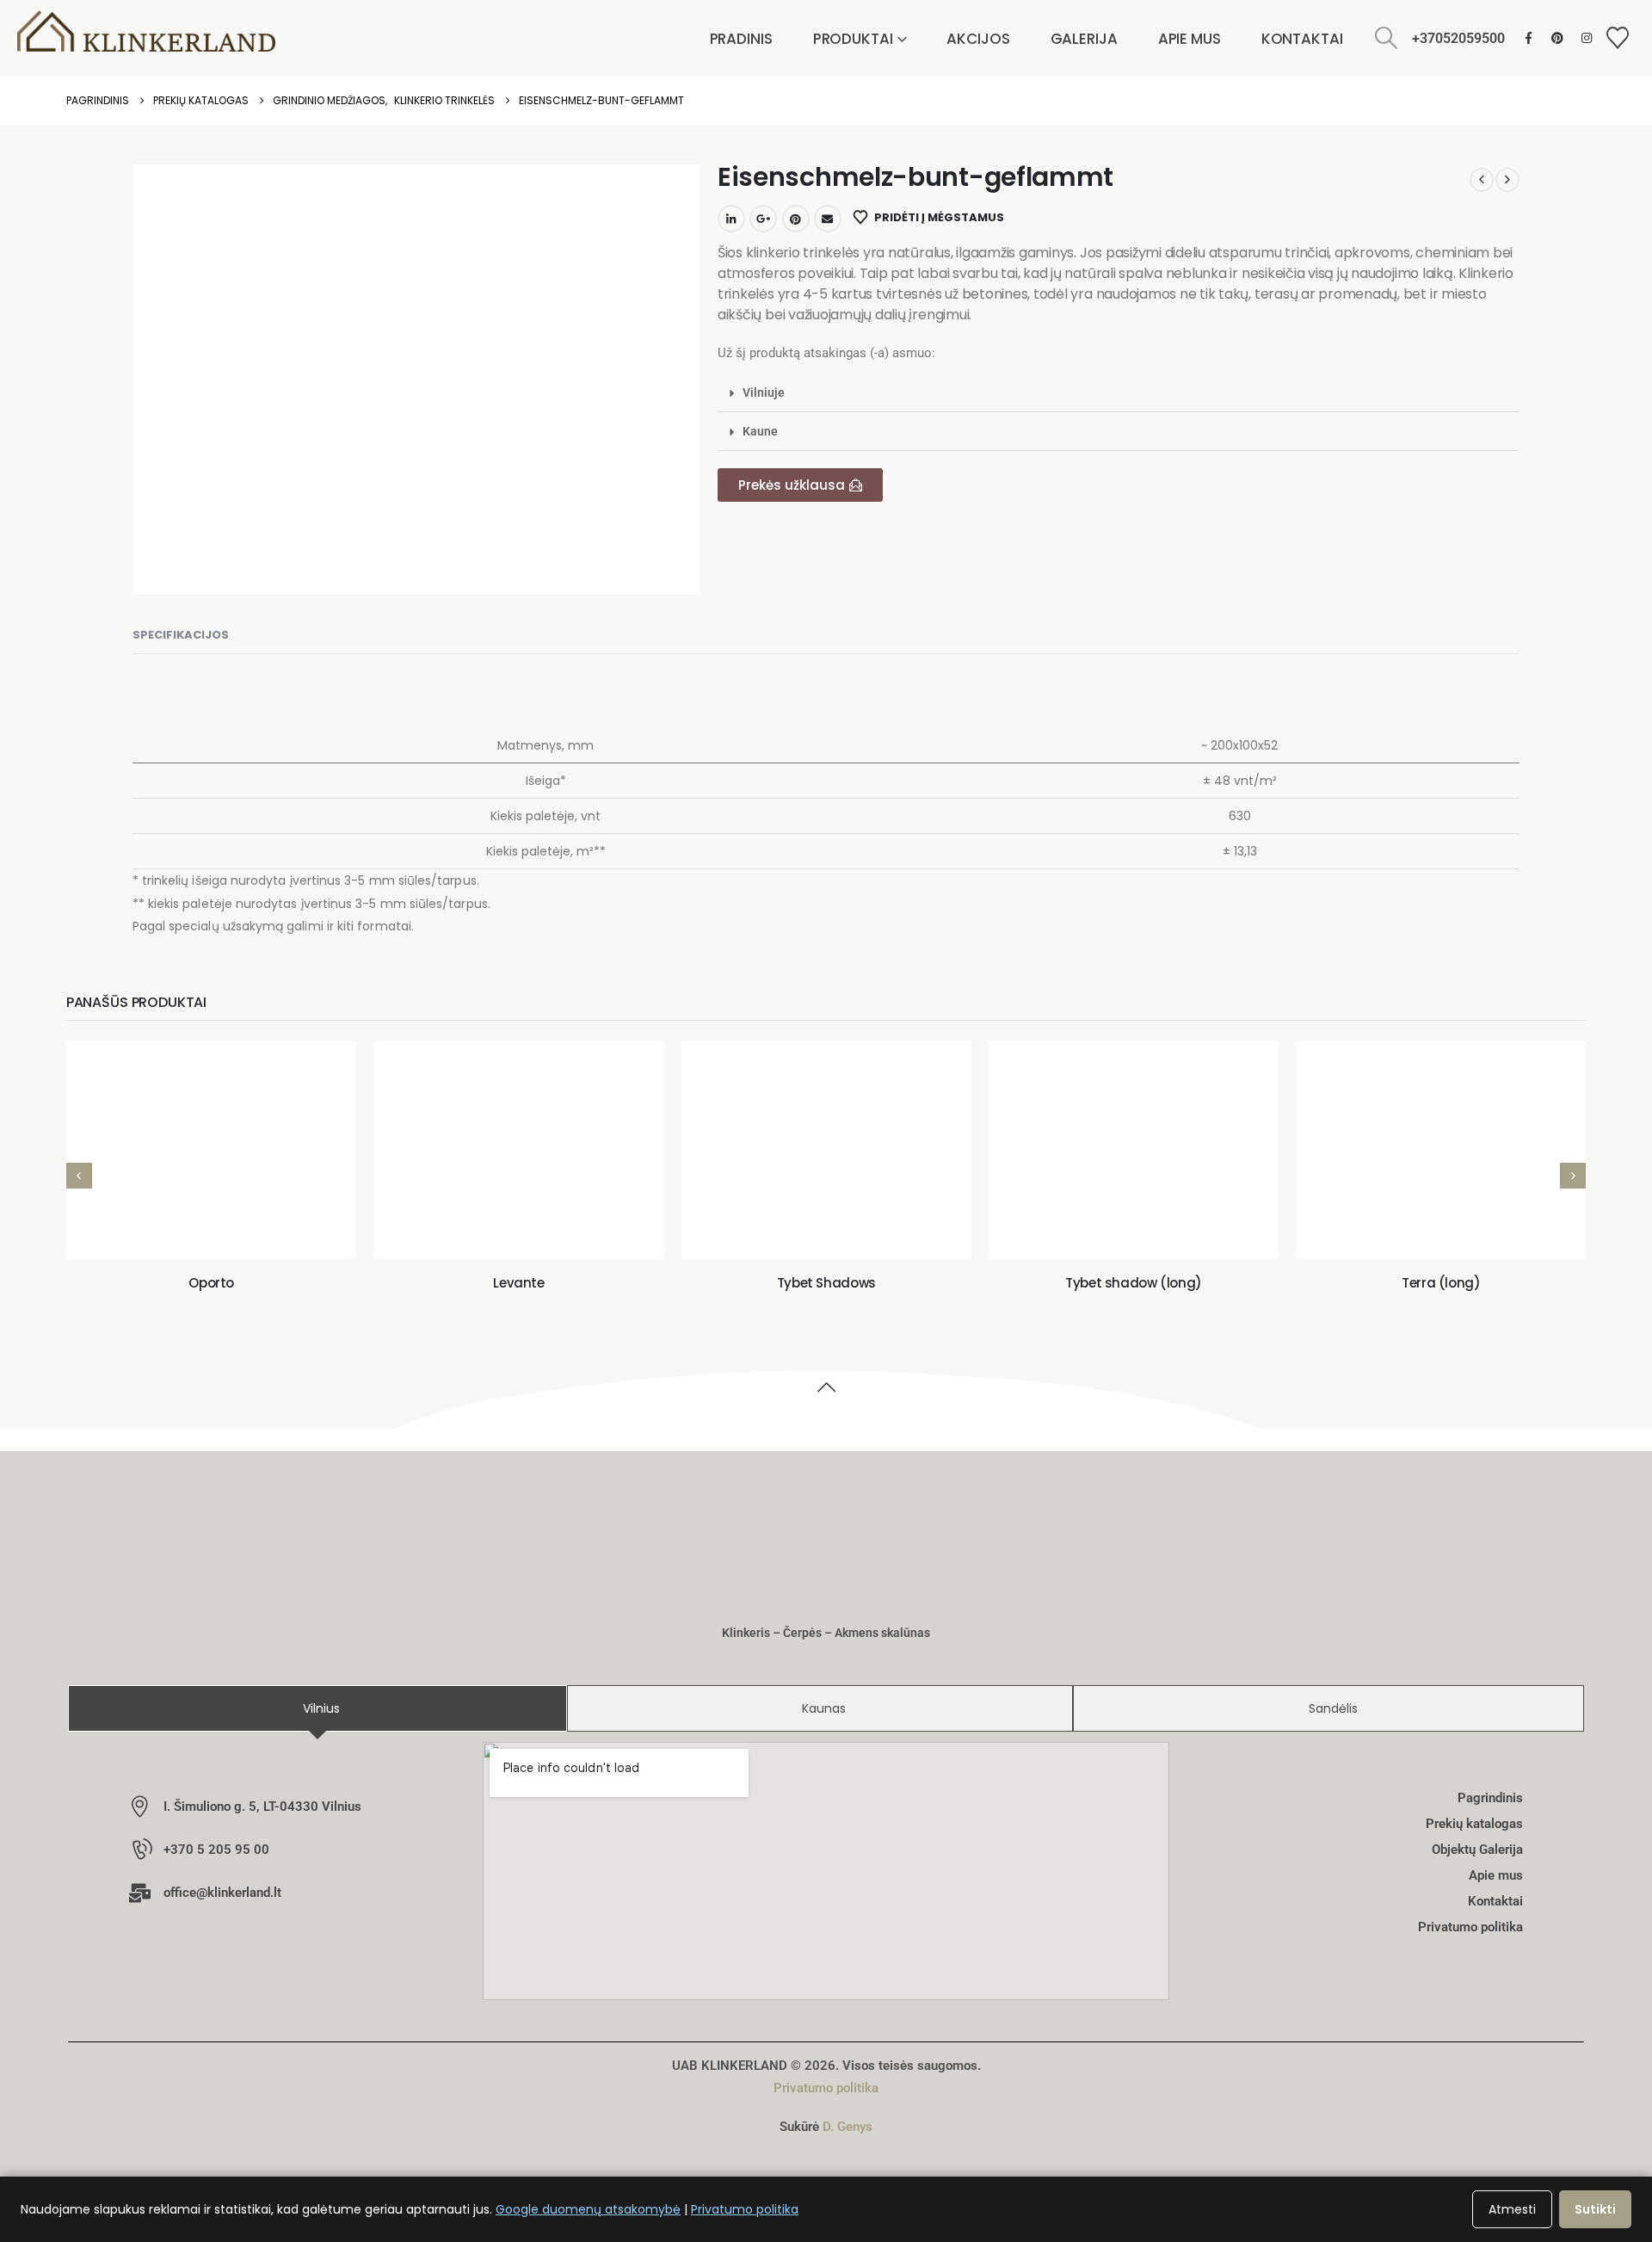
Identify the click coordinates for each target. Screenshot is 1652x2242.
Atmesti (1512, 2209)
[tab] (317, 1708)
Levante (518, 1283)
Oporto (211, 1283)
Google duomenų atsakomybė (588, 2209)
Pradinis (741, 39)
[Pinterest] (1558, 37)
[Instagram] (1587, 37)
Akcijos (978, 39)
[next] (1507, 180)
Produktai (853, 39)
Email (828, 219)
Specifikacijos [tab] (181, 635)
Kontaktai (1302, 39)
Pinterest (796, 219)
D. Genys (848, 2127)
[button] (1387, 38)
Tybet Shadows (826, 1283)
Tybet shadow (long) (1134, 1283)
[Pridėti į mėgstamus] (97, 1228)
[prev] (1482, 180)
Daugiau (224, 1228)
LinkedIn (731, 219)
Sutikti (1595, 2209)
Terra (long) (1441, 1283)
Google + (763, 219)
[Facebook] (1529, 37)
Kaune (760, 431)
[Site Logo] (146, 31)
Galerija (1084, 39)
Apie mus (1190, 39)
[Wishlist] (1618, 38)
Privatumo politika (826, 2088)
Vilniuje (764, 392)
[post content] (211, 1150)
